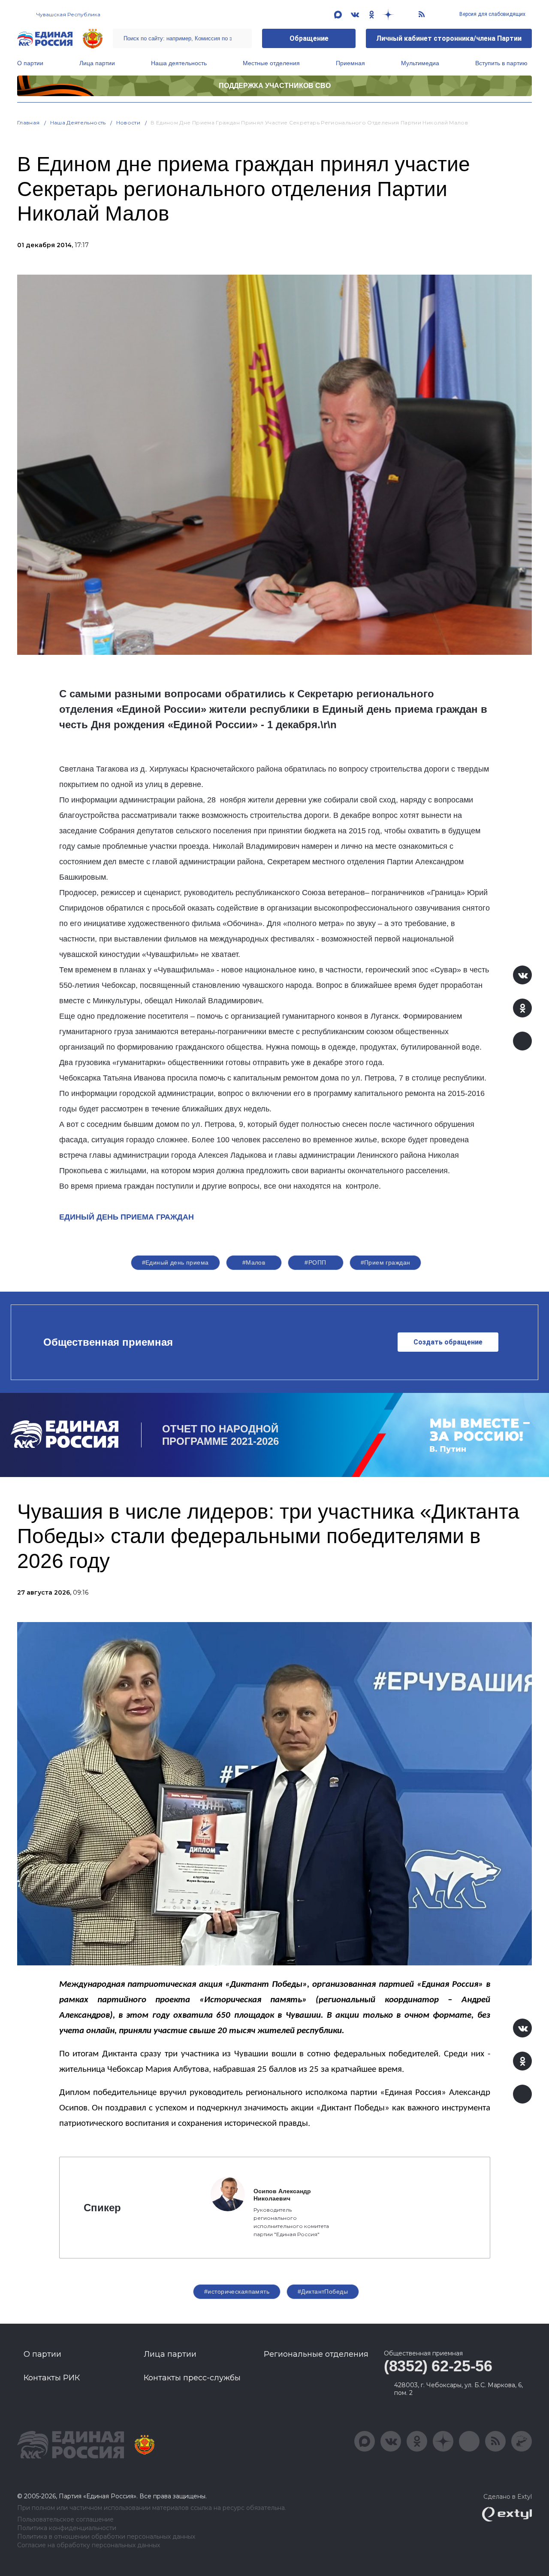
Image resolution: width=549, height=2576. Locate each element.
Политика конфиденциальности (67, 2528)
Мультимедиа (420, 63)
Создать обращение (448, 1342)
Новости (128, 123)
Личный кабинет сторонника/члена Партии (449, 38)
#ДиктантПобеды (323, 2291)
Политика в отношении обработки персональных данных (106, 2537)
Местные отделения (271, 63)
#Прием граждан (386, 1262)
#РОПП (315, 1262)
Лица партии (97, 63)
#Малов (254, 1262)
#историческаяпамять (237, 2291)
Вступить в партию (501, 63)
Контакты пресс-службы (192, 2378)
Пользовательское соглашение (65, 2520)
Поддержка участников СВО (275, 86)
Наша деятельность (179, 63)
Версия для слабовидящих (492, 14)
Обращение (309, 38)
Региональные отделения (316, 2354)
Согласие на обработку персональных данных (89, 2545)
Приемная (350, 63)
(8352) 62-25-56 (438, 2366)
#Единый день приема (175, 1262)
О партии (30, 63)
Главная (29, 123)
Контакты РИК (52, 2378)
